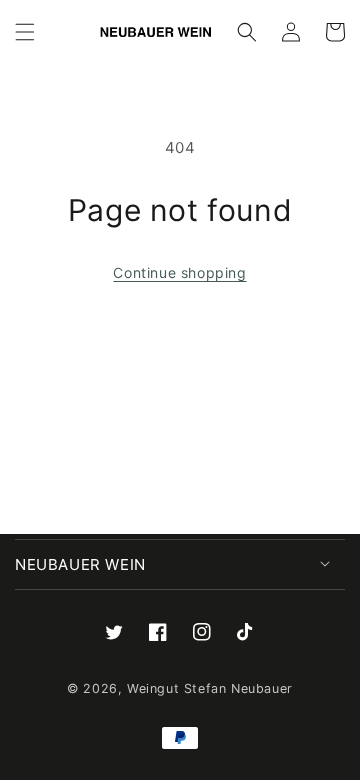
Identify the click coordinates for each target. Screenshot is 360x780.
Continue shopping (179, 272)
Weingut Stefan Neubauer (210, 688)
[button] (25, 32)
